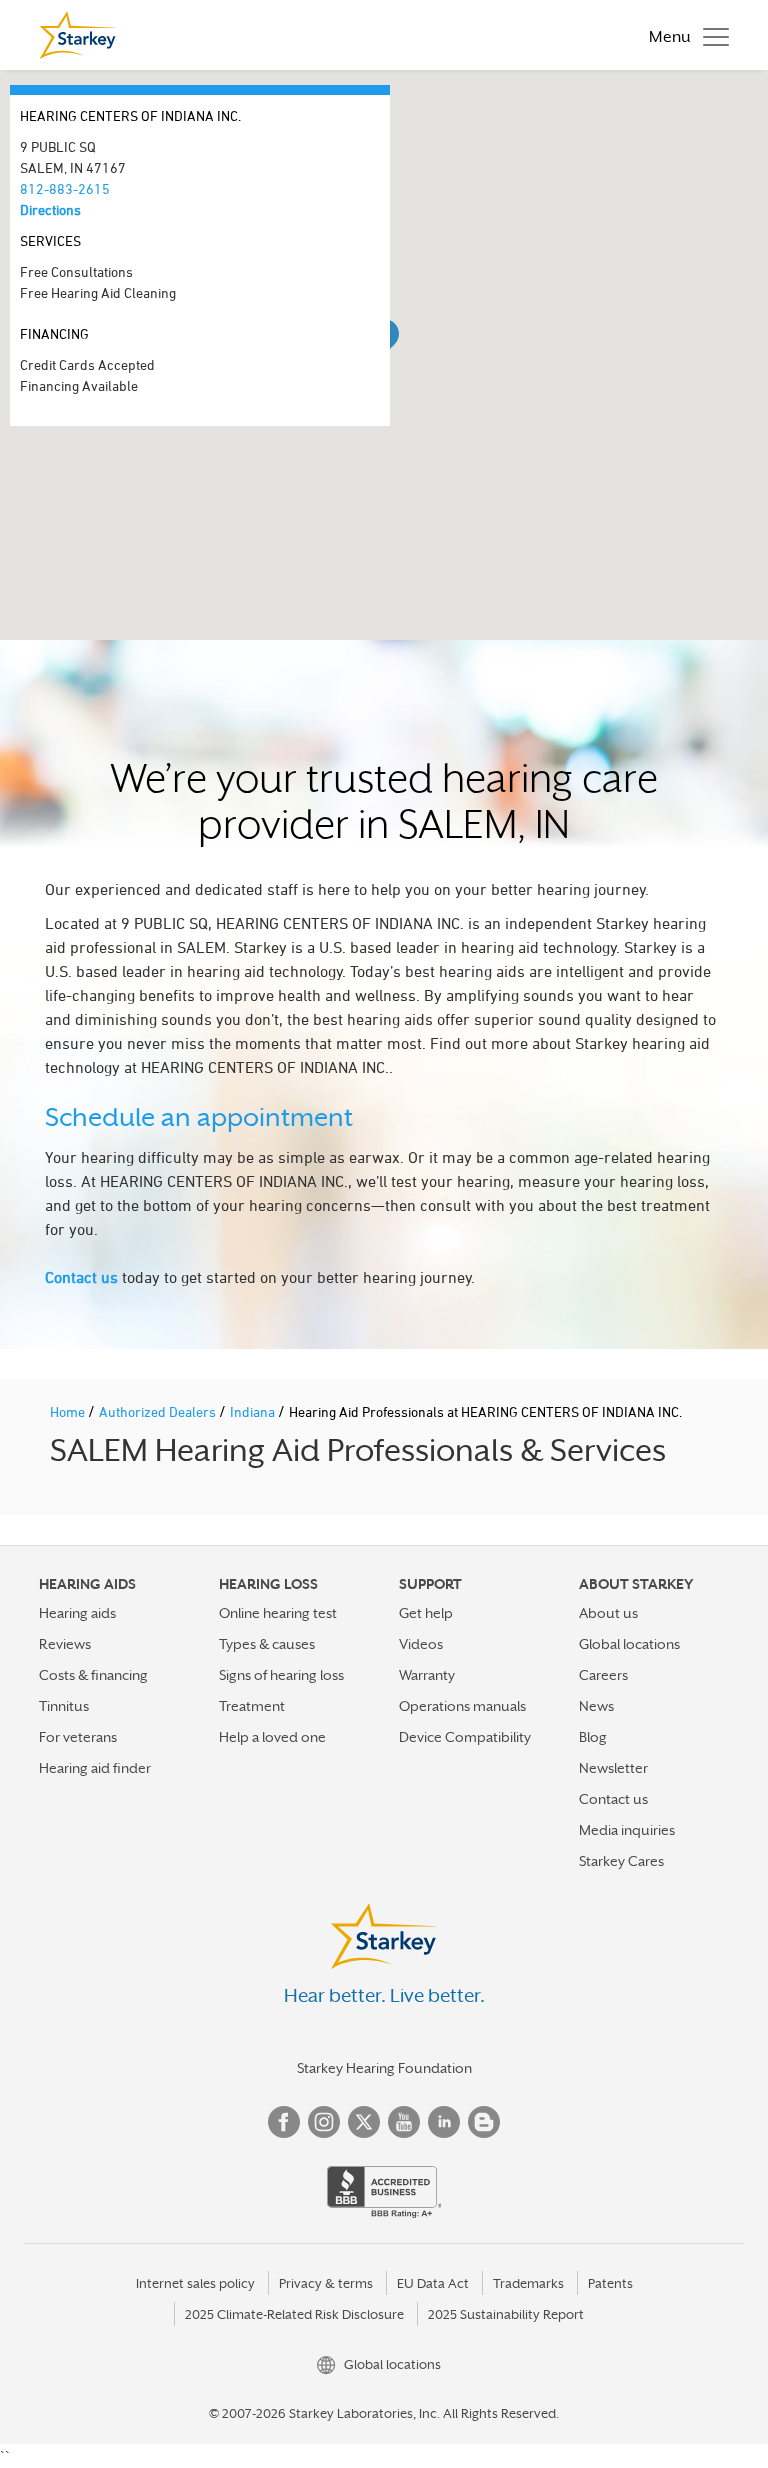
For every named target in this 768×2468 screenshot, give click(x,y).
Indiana (254, 1411)
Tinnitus (64, 1706)
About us (608, 1613)
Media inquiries (627, 1830)
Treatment (252, 1706)
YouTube (404, 2122)
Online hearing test (278, 1613)
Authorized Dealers (159, 1411)
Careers (603, 1675)
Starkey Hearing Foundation (384, 2068)
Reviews (65, 1644)
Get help (426, 1613)
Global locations (629, 1644)
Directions (50, 209)
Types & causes (267, 1644)
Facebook (284, 2122)
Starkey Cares (621, 1861)
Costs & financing (93, 1675)
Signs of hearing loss (281, 1675)
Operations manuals (462, 1706)
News (596, 1706)
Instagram (324, 2122)
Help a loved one (272, 1737)
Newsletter (613, 1768)
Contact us (81, 1277)
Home (69, 1411)
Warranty (427, 1675)
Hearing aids (77, 1613)
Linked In (444, 2122)
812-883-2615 (65, 188)
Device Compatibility (465, 1737)
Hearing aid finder (95, 1768)
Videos (421, 1644)
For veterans (78, 1737)
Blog (593, 1737)
